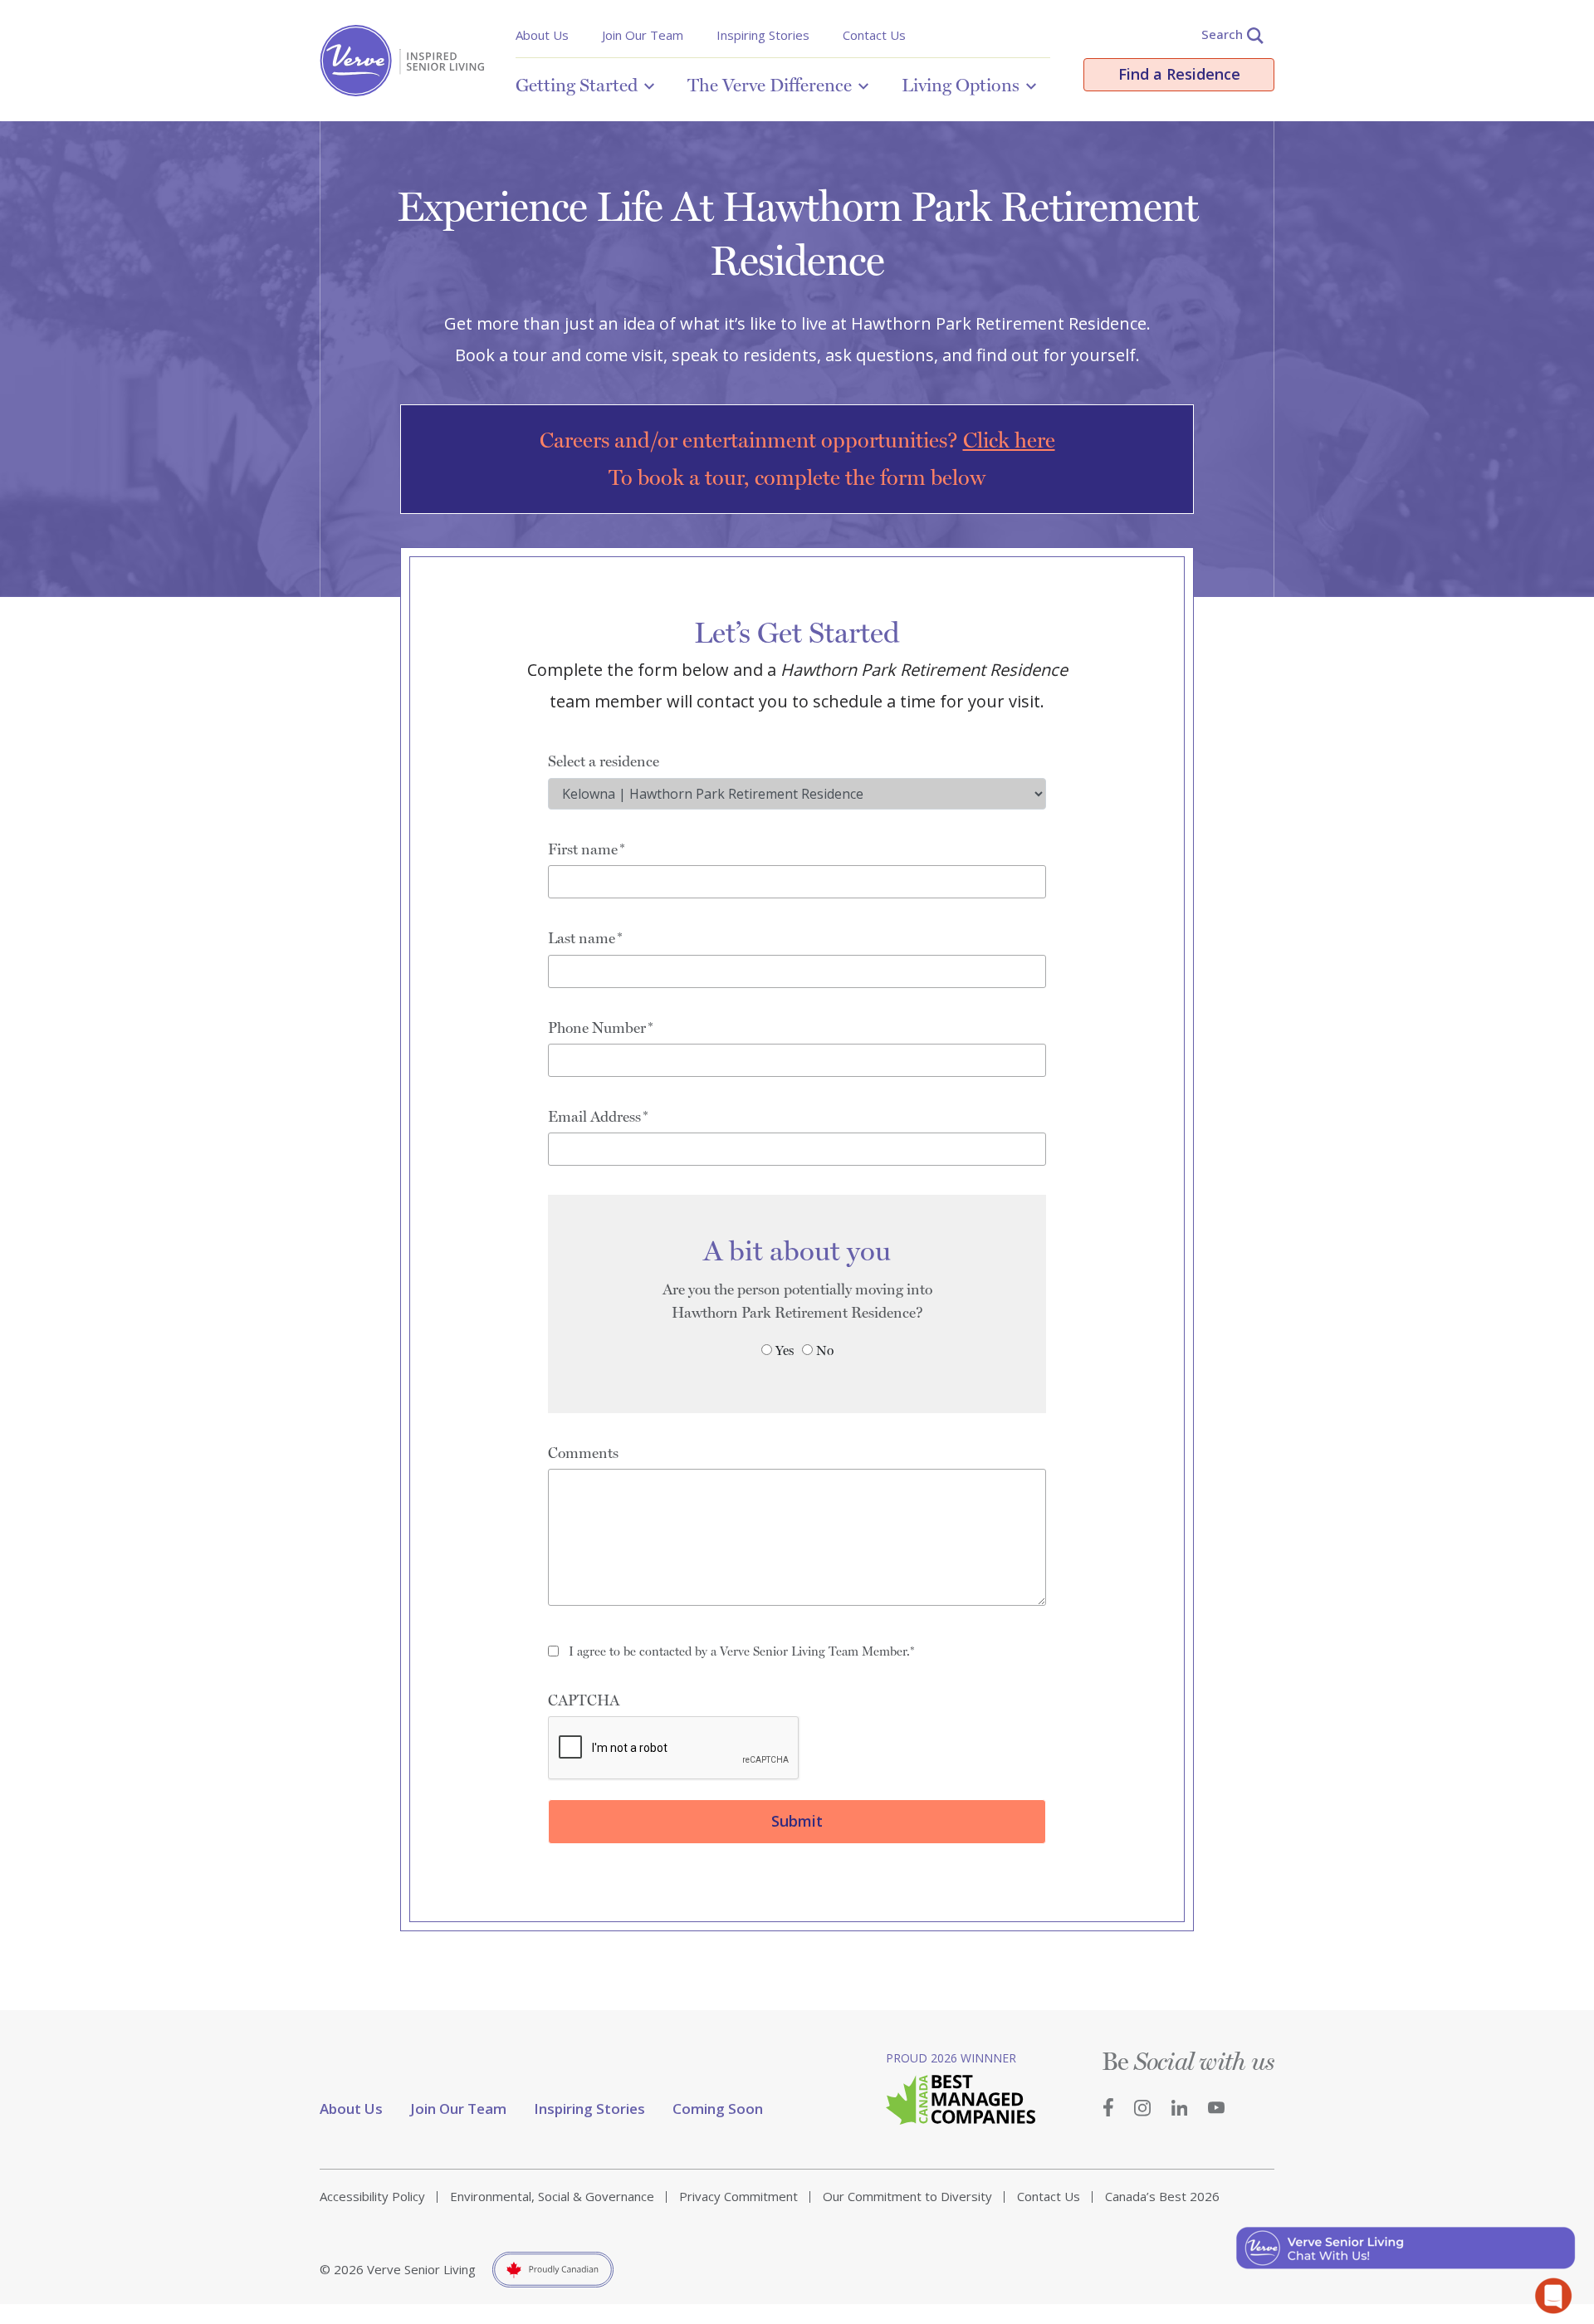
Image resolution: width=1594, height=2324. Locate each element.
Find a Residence (1179, 74)
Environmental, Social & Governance (552, 2196)
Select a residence (604, 761)
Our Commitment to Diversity (907, 2196)
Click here (1009, 440)
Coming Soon (718, 2109)
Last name (582, 938)
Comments (583, 1453)
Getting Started (577, 85)
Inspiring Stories (763, 35)
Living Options (961, 85)
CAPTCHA (584, 1700)
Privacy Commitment (738, 2196)
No (825, 1350)
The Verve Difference (770, 85)
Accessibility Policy (372, 2196)
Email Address (594, 1116)
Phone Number (597, 1027)
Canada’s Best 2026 (1162, 2196)
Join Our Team (643, 35)
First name (583, 849)
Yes (785, 1350)
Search (1222, 34)
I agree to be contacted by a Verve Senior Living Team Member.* (742, 1651)
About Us (542, 35)
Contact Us (874, 35)
